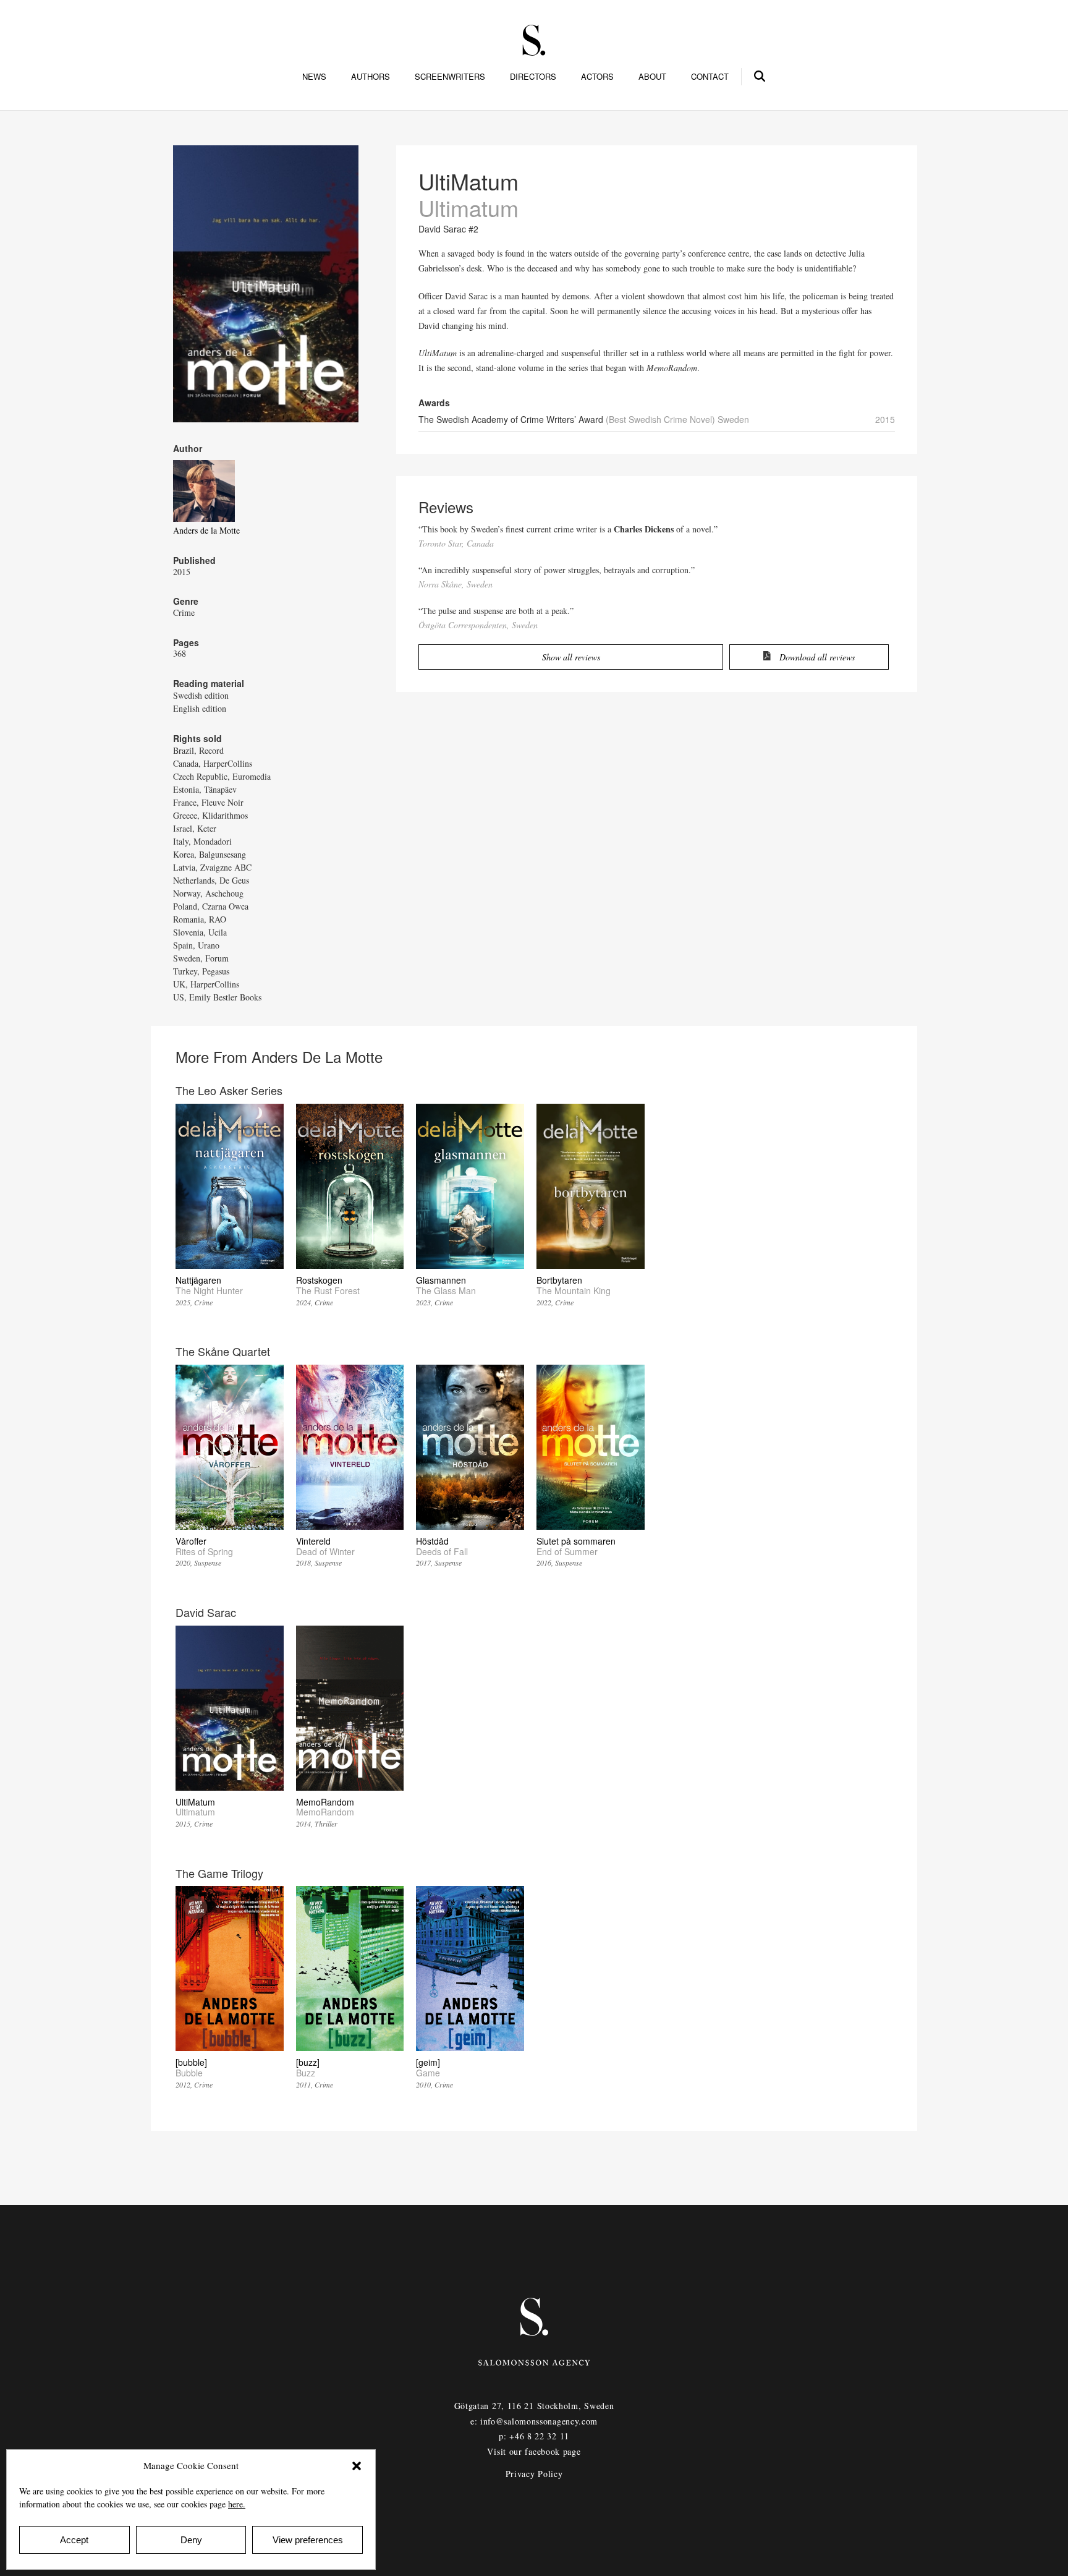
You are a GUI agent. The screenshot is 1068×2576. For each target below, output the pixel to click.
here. (237, 2504)
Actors (597, 77)
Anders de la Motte (206, 530)
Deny (191, 2540)
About (652, 77)
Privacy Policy (534, 2474)
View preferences (308, 2540)
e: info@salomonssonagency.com (534, 2421)
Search (760, 74)
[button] (357, 2466)
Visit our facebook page (534, 2451)
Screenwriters (450, 77)
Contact (710, 77)
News (314, 77)
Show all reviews (571, 657)
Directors (533, 77)
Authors (371, 77)
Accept (74, 2540)
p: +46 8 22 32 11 (534, 2436)
